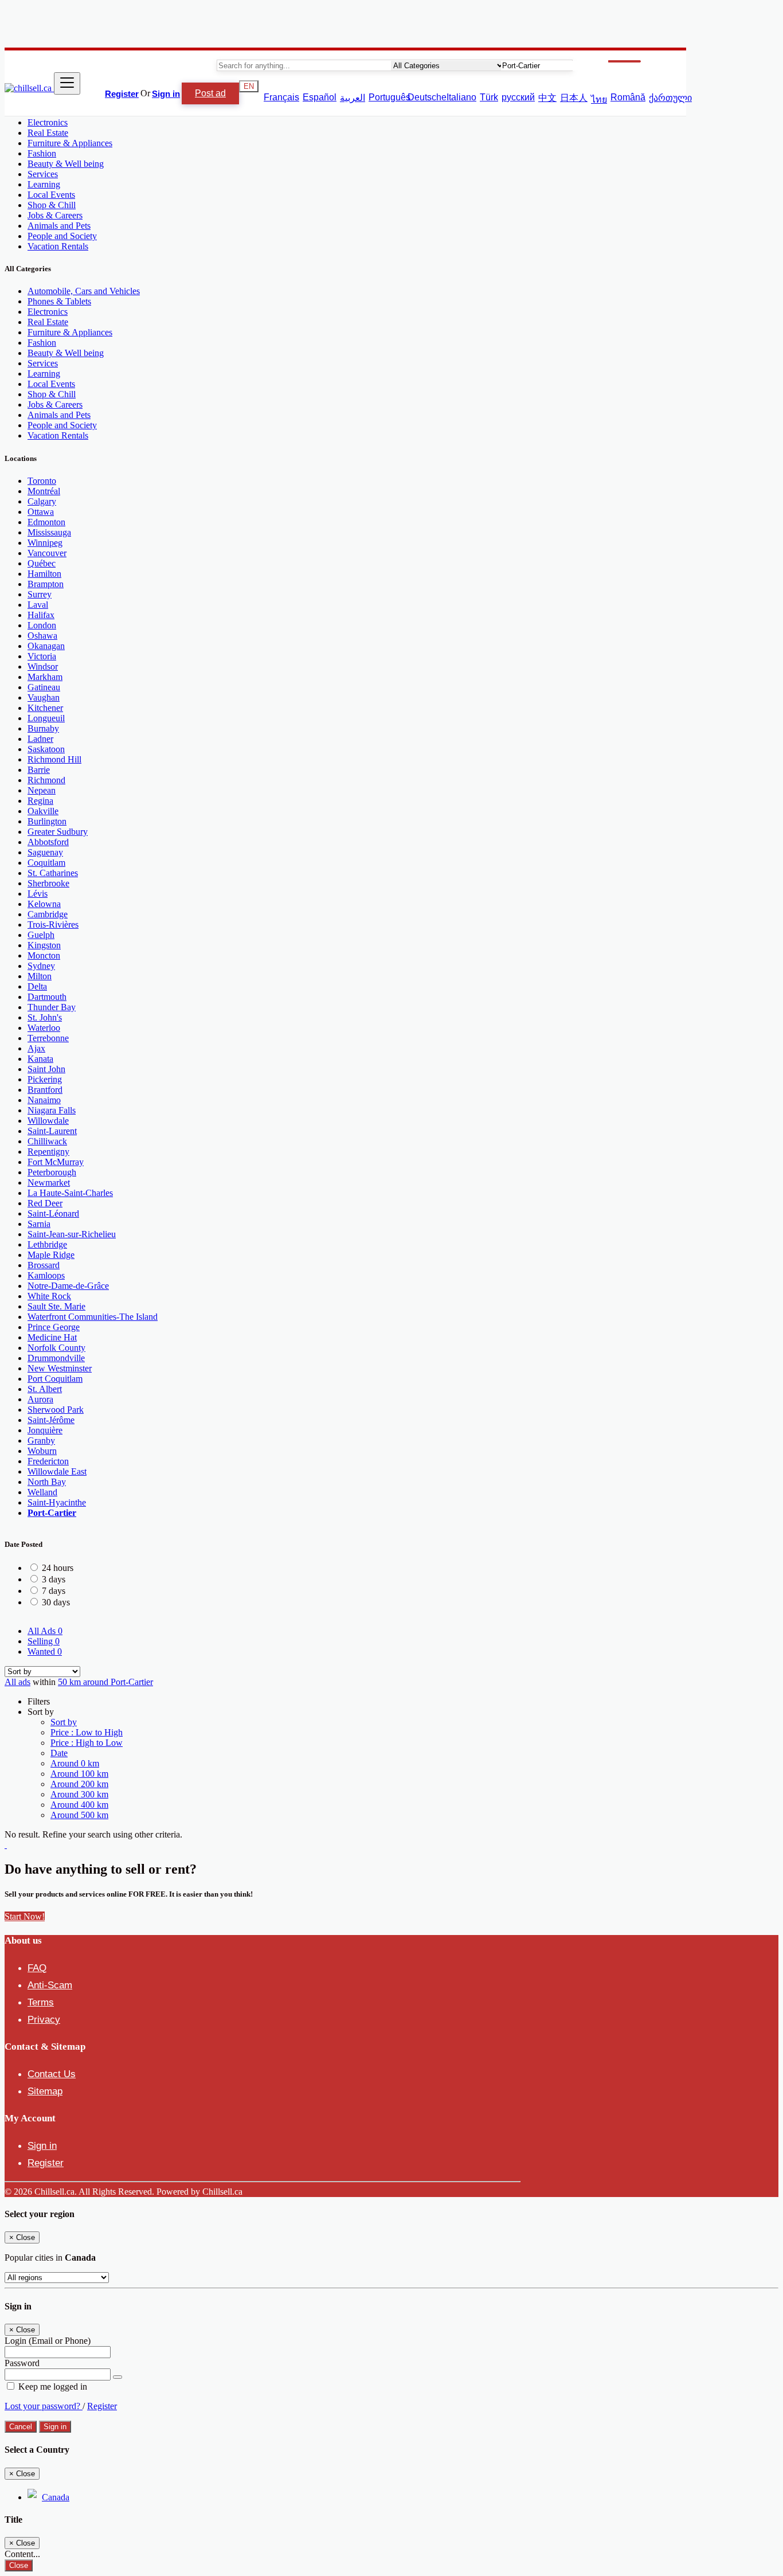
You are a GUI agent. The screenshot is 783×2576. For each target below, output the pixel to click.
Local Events (51, 195)
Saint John (46, 1069)
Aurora (40, 1399)
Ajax (36, 1048)
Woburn (42, 1451)
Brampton (46, 584)
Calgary (42, 501)
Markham (45, 677)
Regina (40, 801)
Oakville (43, 811)
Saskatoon (46, 749)
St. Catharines (53, 873)
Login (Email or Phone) (48, 2341)
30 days (56, 1602)
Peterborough (52, 1172)
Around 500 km (79, 1815)
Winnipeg (45, 543)
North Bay (47, 1482)
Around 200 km (79, 1784)
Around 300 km (79, 1794)
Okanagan (46, 646)
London (42, 625)
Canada (56, 2497)
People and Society (62, 236)
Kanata (40, 1059)
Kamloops (46, 1275)
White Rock (49, 1296)
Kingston (44, 945)
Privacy (44, 2020)
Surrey (40, 594)
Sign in (166, 94)
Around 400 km (79, 1805)
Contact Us (52, 2074)
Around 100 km (79, 1774)
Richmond (46, 780)
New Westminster (60, 1368)
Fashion (42, 153)
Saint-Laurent (52, 1131)
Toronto (42, 481)
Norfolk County (56, 1348)
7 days (54, 1591)
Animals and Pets (59, 226)
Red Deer (45, 1203)
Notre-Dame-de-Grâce (68, 1286)
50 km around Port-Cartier (105, 1682)
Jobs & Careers (55, 215)
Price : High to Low (87, 1743)
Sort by (64, 1722)
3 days (54, 1579)
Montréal (44, 491)
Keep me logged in (52, 2387)
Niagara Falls (52, 1110)
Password (22, 2363)
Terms (41, 2002)
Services (43, 174)
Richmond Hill (54, 759)
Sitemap (45, 2091)
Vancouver (47, 553)
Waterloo (44, 1028)
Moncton (44, 955)
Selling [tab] (44, 1641)
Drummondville (56, 1358)
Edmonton (46, 522)
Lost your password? (44, 2406)
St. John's (45, 1017)
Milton (40, 976)
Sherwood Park (56, 1410)
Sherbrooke (48, 883)
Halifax (41, 615)
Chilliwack (47, 1141)
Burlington (47, 821)
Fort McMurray (56, 1162)
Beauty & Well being (66, 164)
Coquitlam (46, 863)
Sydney (41, 966)
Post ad (210, 93)
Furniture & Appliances (70, 143)
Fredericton (48, 1461)
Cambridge (48, 914)
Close (19, 2565)
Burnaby (43, 728)
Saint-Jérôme (51, 1420)
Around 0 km (75, 1763)
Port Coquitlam (55, 1379)
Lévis (38, 894)
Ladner (40, 739)
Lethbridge (47, 1244)
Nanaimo (44, 1100)
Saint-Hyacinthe (57, 1502)
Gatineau (44, 687)
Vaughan (44, 697)
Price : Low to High (87, 1732)
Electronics (48, 122)
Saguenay (45, 852)
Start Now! (25, 1916)
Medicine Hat (52, 1337)
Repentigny (48, 1152)
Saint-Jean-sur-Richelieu (72, 1234)
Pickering (45, 1079)
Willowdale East (57, 1471)
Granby (41, 1441)
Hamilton (44, 574)
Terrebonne (48, 1038)
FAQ (37, 1968)
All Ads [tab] (45, 1631)
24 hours (58, 1568)
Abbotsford (48, 842)
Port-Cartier (52, 1513)
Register (122, 94)
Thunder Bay (52, 1007)
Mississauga (49, 532)
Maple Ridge (51, 1255)
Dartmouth (47, 997)
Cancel (21, 2427)
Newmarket (49, 1183)
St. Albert (45, 1389)
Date (59, 1753)
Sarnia (39, 1224)
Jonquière (45, 1430)
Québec (42, 563)
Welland (42, 1492)
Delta (37, 986)
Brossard (44, 1265)
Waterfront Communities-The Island (93, 1317)
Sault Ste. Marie (56, 1306)
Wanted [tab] (45, 1651)
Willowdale (48, 1121)
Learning (44, 184)
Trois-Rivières (53, 925)
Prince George (54, 1327)
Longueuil (46, 718)
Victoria (42, 656)
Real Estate (48, 133)
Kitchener (45, 708)
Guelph (41, 935)
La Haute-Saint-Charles (70, 1193)
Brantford (45, 1090)
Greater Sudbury (58, 832)
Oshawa (42, 636)
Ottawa (41, 512)
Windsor (43, 667)
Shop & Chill (52, 205)
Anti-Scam (50, 1985)
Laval (38, 605)
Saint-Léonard (53, 1213)
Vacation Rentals (58, 246)
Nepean (42, 790)
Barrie (39, 770)
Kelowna (44, 904)
